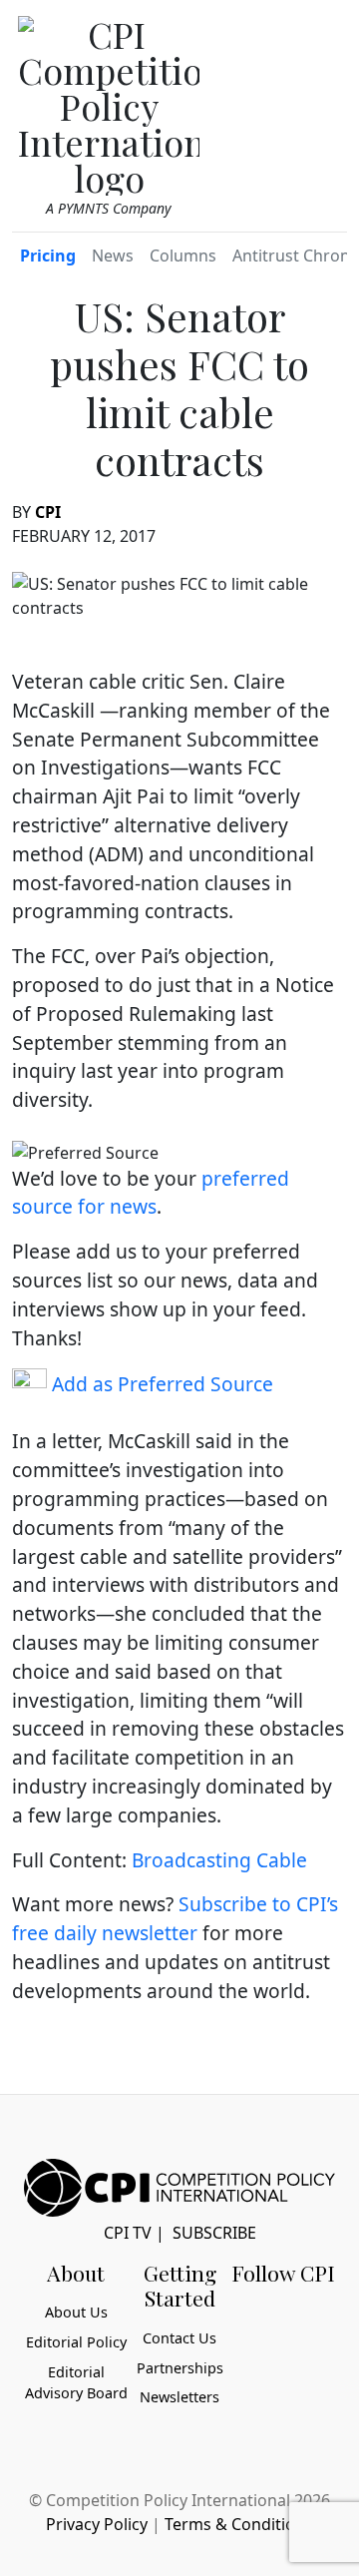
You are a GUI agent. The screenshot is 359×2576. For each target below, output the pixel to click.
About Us (76, 2312)
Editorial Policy (76, 2342)
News (113, 256)
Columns (183, 256)
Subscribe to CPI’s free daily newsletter (175, 1918)
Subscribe (214, 2233)
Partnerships (180, 2368)
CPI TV (128, 2233)
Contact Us (179, 2338)
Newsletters (179, 2397)
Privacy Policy (97, 2524)
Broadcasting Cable (219, 1860)
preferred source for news (151, 1193)
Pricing (48, 256)
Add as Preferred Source (160, 1384)
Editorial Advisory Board (76, 2383)
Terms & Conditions (239, 2524)
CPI (48, 512)
